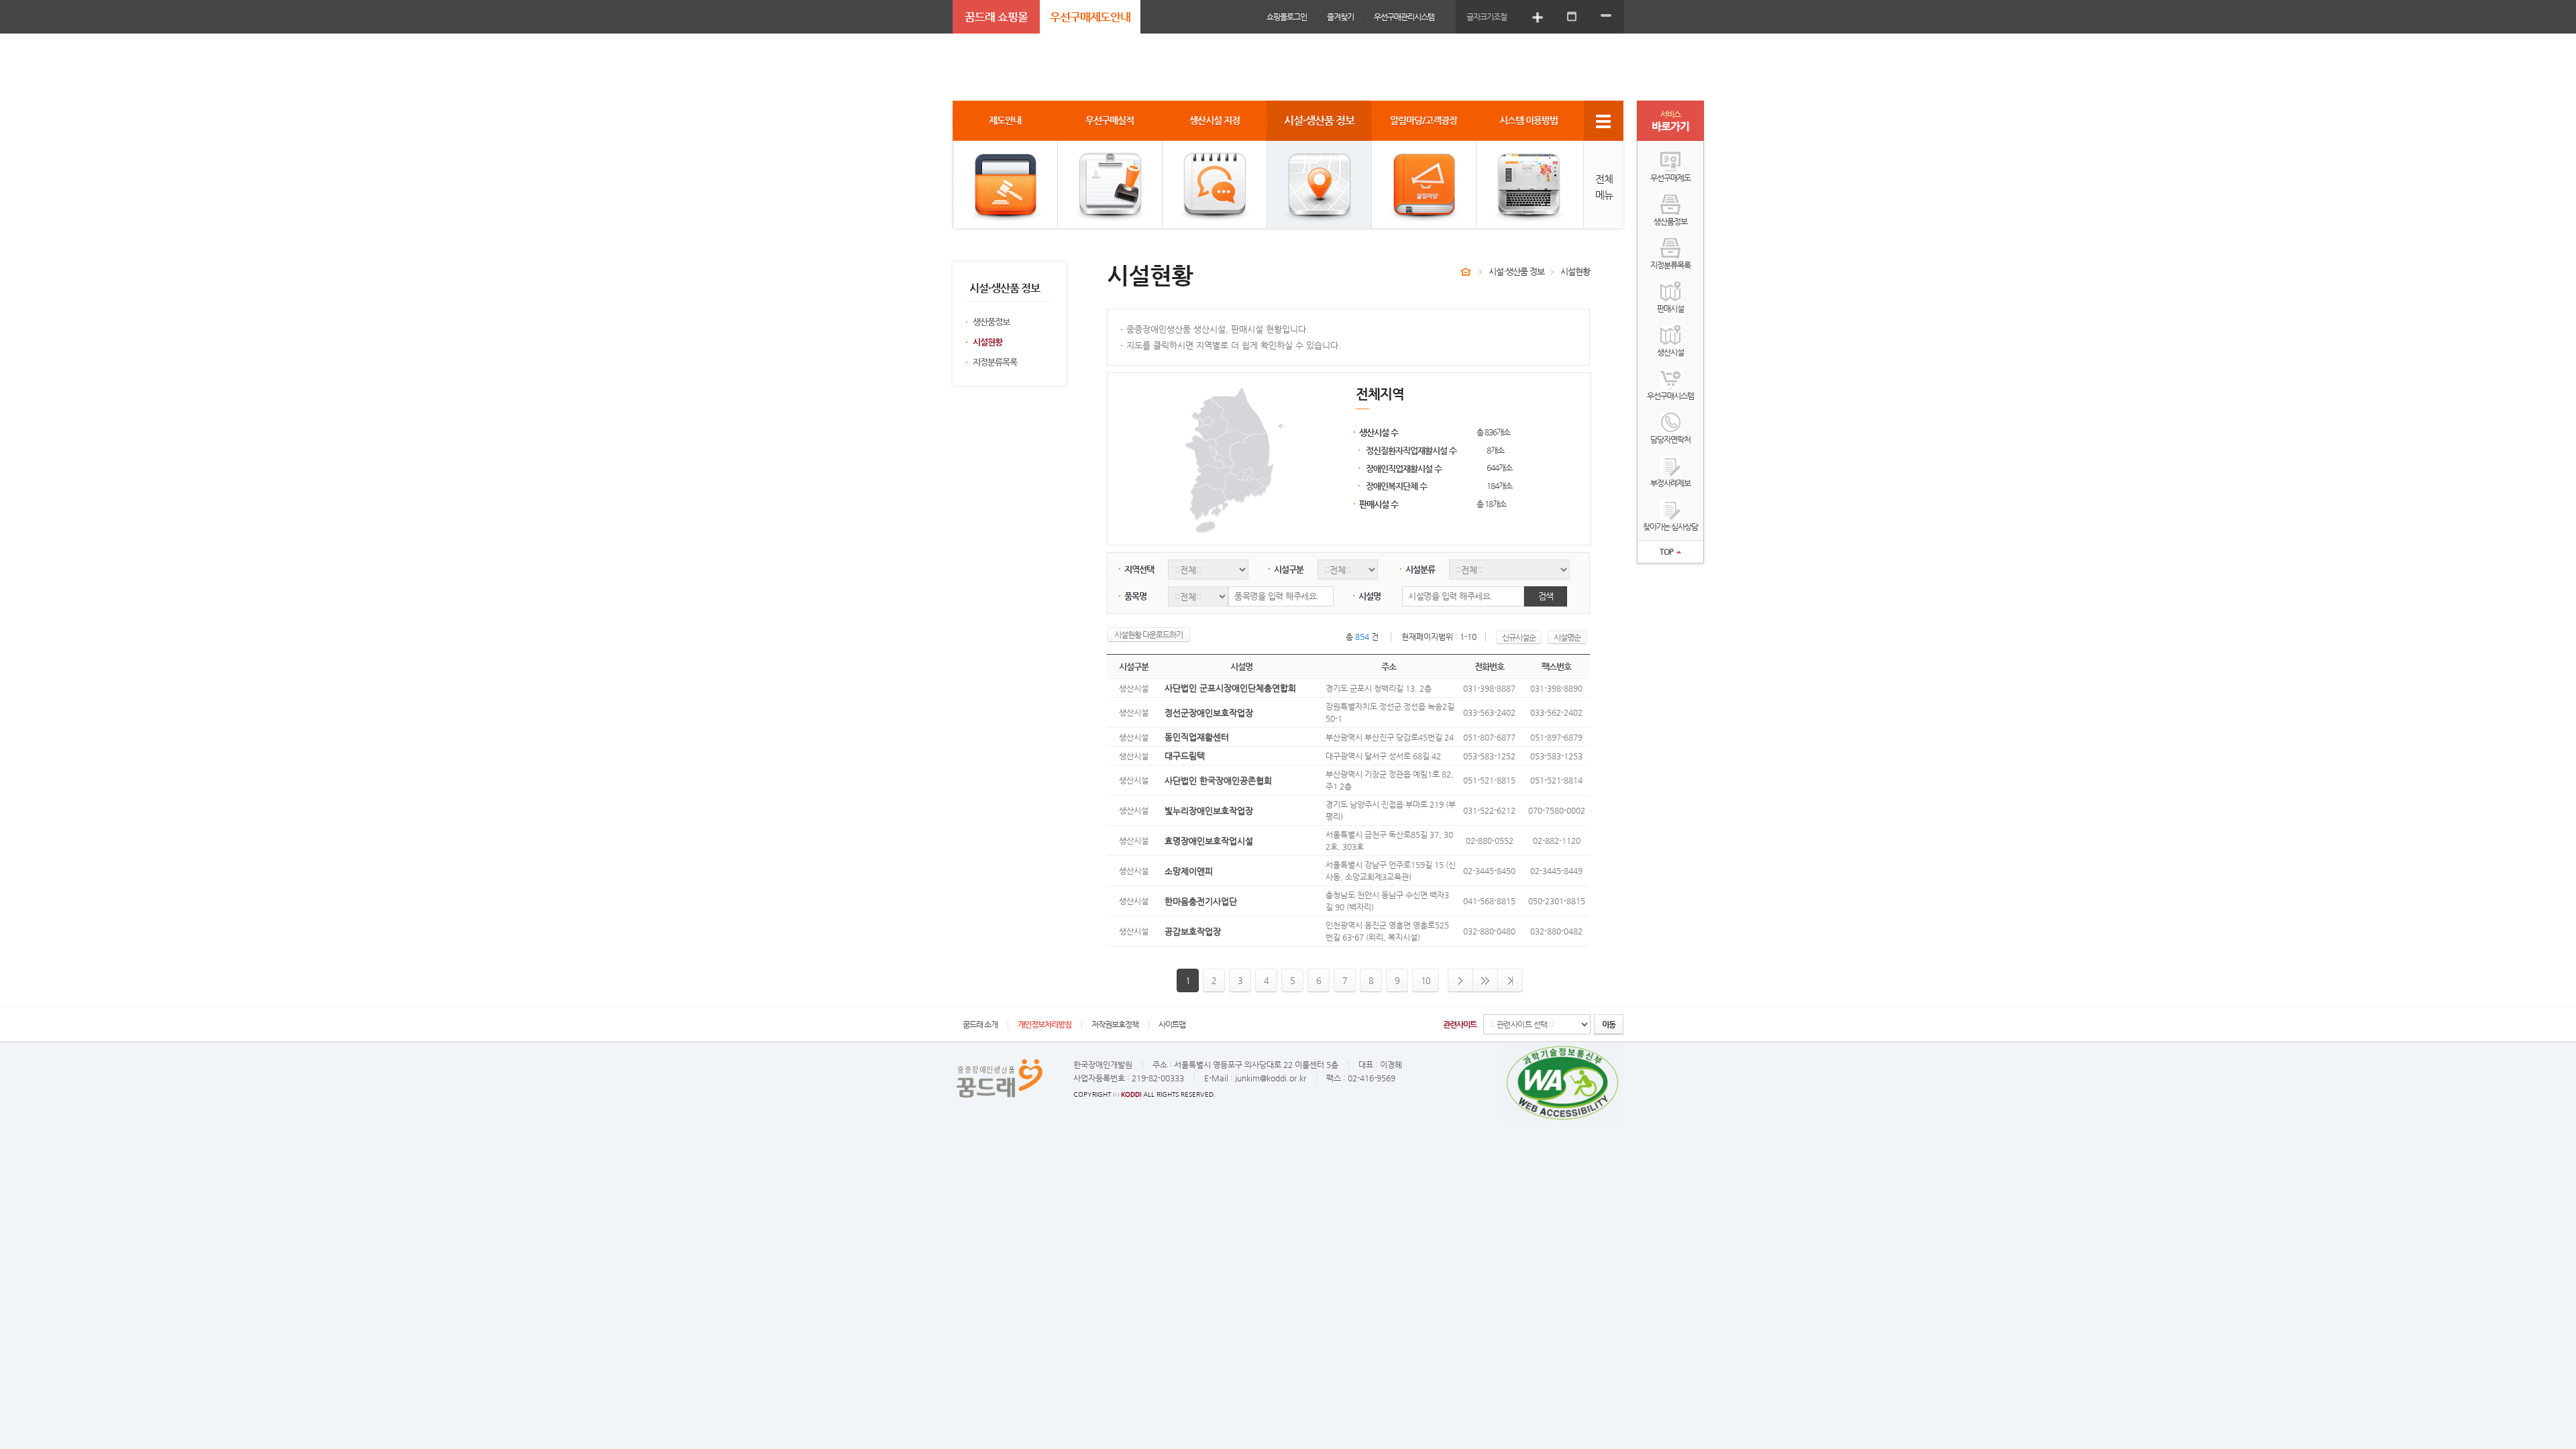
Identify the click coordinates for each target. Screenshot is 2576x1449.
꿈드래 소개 (980, 1024)
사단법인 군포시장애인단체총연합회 (1230, 688)
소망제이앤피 (1189, 871)
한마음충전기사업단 (1201, 901)
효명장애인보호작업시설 (1209, 841)
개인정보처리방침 (1044, 1024)
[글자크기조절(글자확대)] (1538, 16)
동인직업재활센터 (1197, 737)
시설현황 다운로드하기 (1148, 635)
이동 (1609, 1024)
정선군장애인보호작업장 (1209, 713)
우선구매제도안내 (1090, 17)
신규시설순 (1519, 637)
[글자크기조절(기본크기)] (1572, 16)
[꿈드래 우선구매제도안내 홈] (1466, 272)
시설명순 (1567, 637)
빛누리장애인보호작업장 (1209, 811)
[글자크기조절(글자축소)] (1606, 16)
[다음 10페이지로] (1486, 980)
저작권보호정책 (1115, 1024)
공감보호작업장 (1193, 931)
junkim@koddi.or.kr (1271, 1078)
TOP (1666, 551)
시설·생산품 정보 (1516, 271)
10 (1426, 980)
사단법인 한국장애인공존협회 (1218, 781)
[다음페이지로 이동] (1460, 980)
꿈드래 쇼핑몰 (996, 17)
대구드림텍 (1185, 756)
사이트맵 (1172, 1024)
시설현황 (987, 342)
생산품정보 (991, 322)
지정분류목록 (995, 362)
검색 (1546, 596)
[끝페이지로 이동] (1510, 980)
